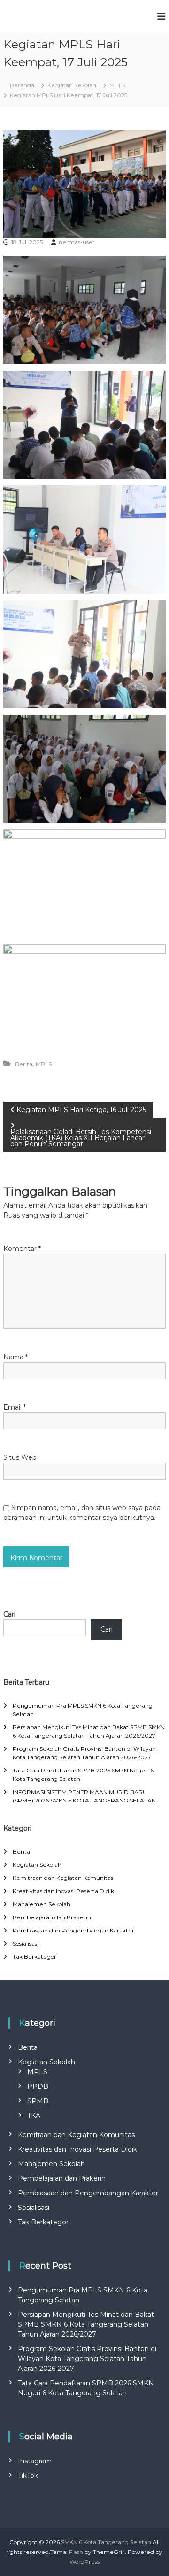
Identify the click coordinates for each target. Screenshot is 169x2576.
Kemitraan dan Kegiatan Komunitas (63, 1878)
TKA (34, 2116)
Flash (76, 2552)
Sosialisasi (26, 1943)
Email (15, 1407)
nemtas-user (77, 242)
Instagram (35, 2461)
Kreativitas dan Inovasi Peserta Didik (63, 1891)
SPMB (38, 2101)
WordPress (84, 2562)
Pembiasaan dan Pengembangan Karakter (73, 1930)
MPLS (117, 85)
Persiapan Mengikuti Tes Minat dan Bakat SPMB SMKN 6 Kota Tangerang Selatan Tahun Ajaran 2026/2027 (86, 2324)
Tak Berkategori (35, 1957)
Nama (15, 1357)
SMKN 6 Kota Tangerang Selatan (106, 2542)
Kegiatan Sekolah (72, 85)
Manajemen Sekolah (42, 1904)
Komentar (22, 1249)
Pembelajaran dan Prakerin (52, 1917)
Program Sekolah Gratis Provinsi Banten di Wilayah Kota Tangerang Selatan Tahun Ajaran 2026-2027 (87, 2359)
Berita (24, 1064)
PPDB (38, 2086)
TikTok (28, 2476)
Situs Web (20, 1457)
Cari (9, 1614)
